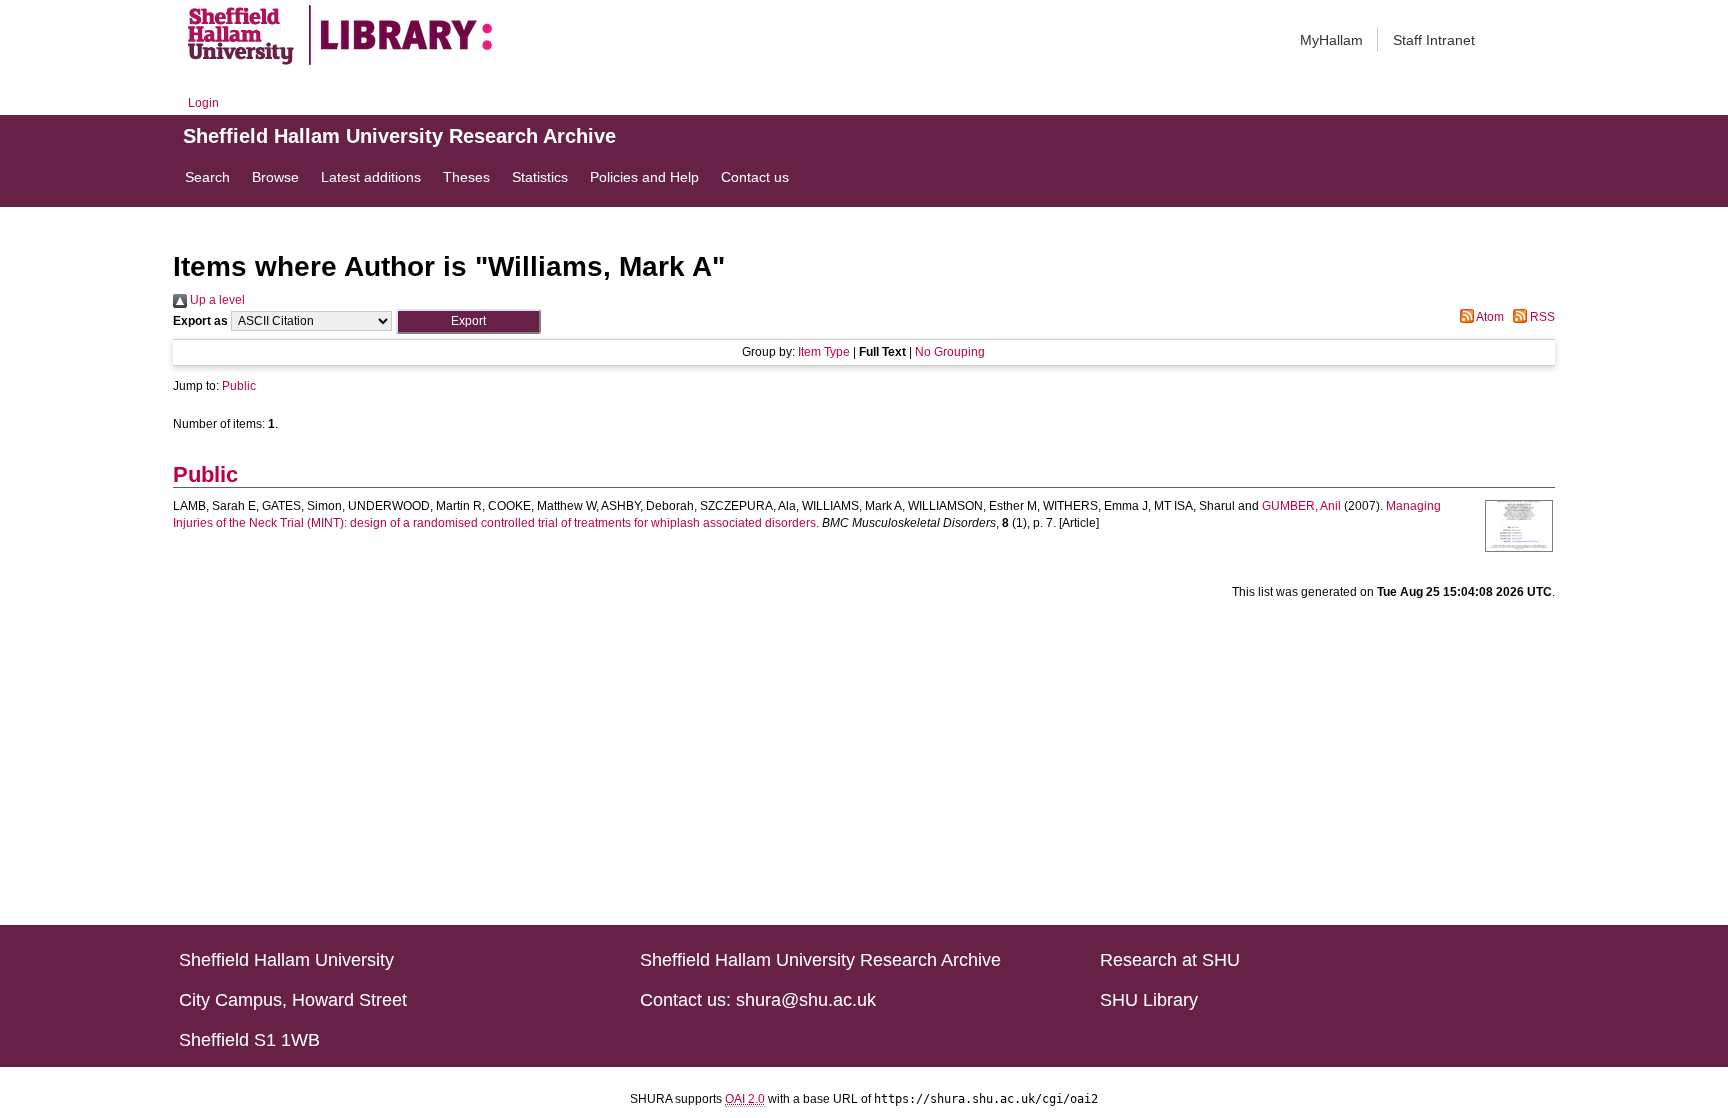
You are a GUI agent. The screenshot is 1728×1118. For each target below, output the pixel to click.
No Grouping (950, 352)
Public (239, 386)
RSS (1541, 317)
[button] (468, 321)
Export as (200, 321)
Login (203, 103)
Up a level (216, 300)
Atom (1489, 317)
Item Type (824, 352)
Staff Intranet (1434, 40)
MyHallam (1331, 40)
